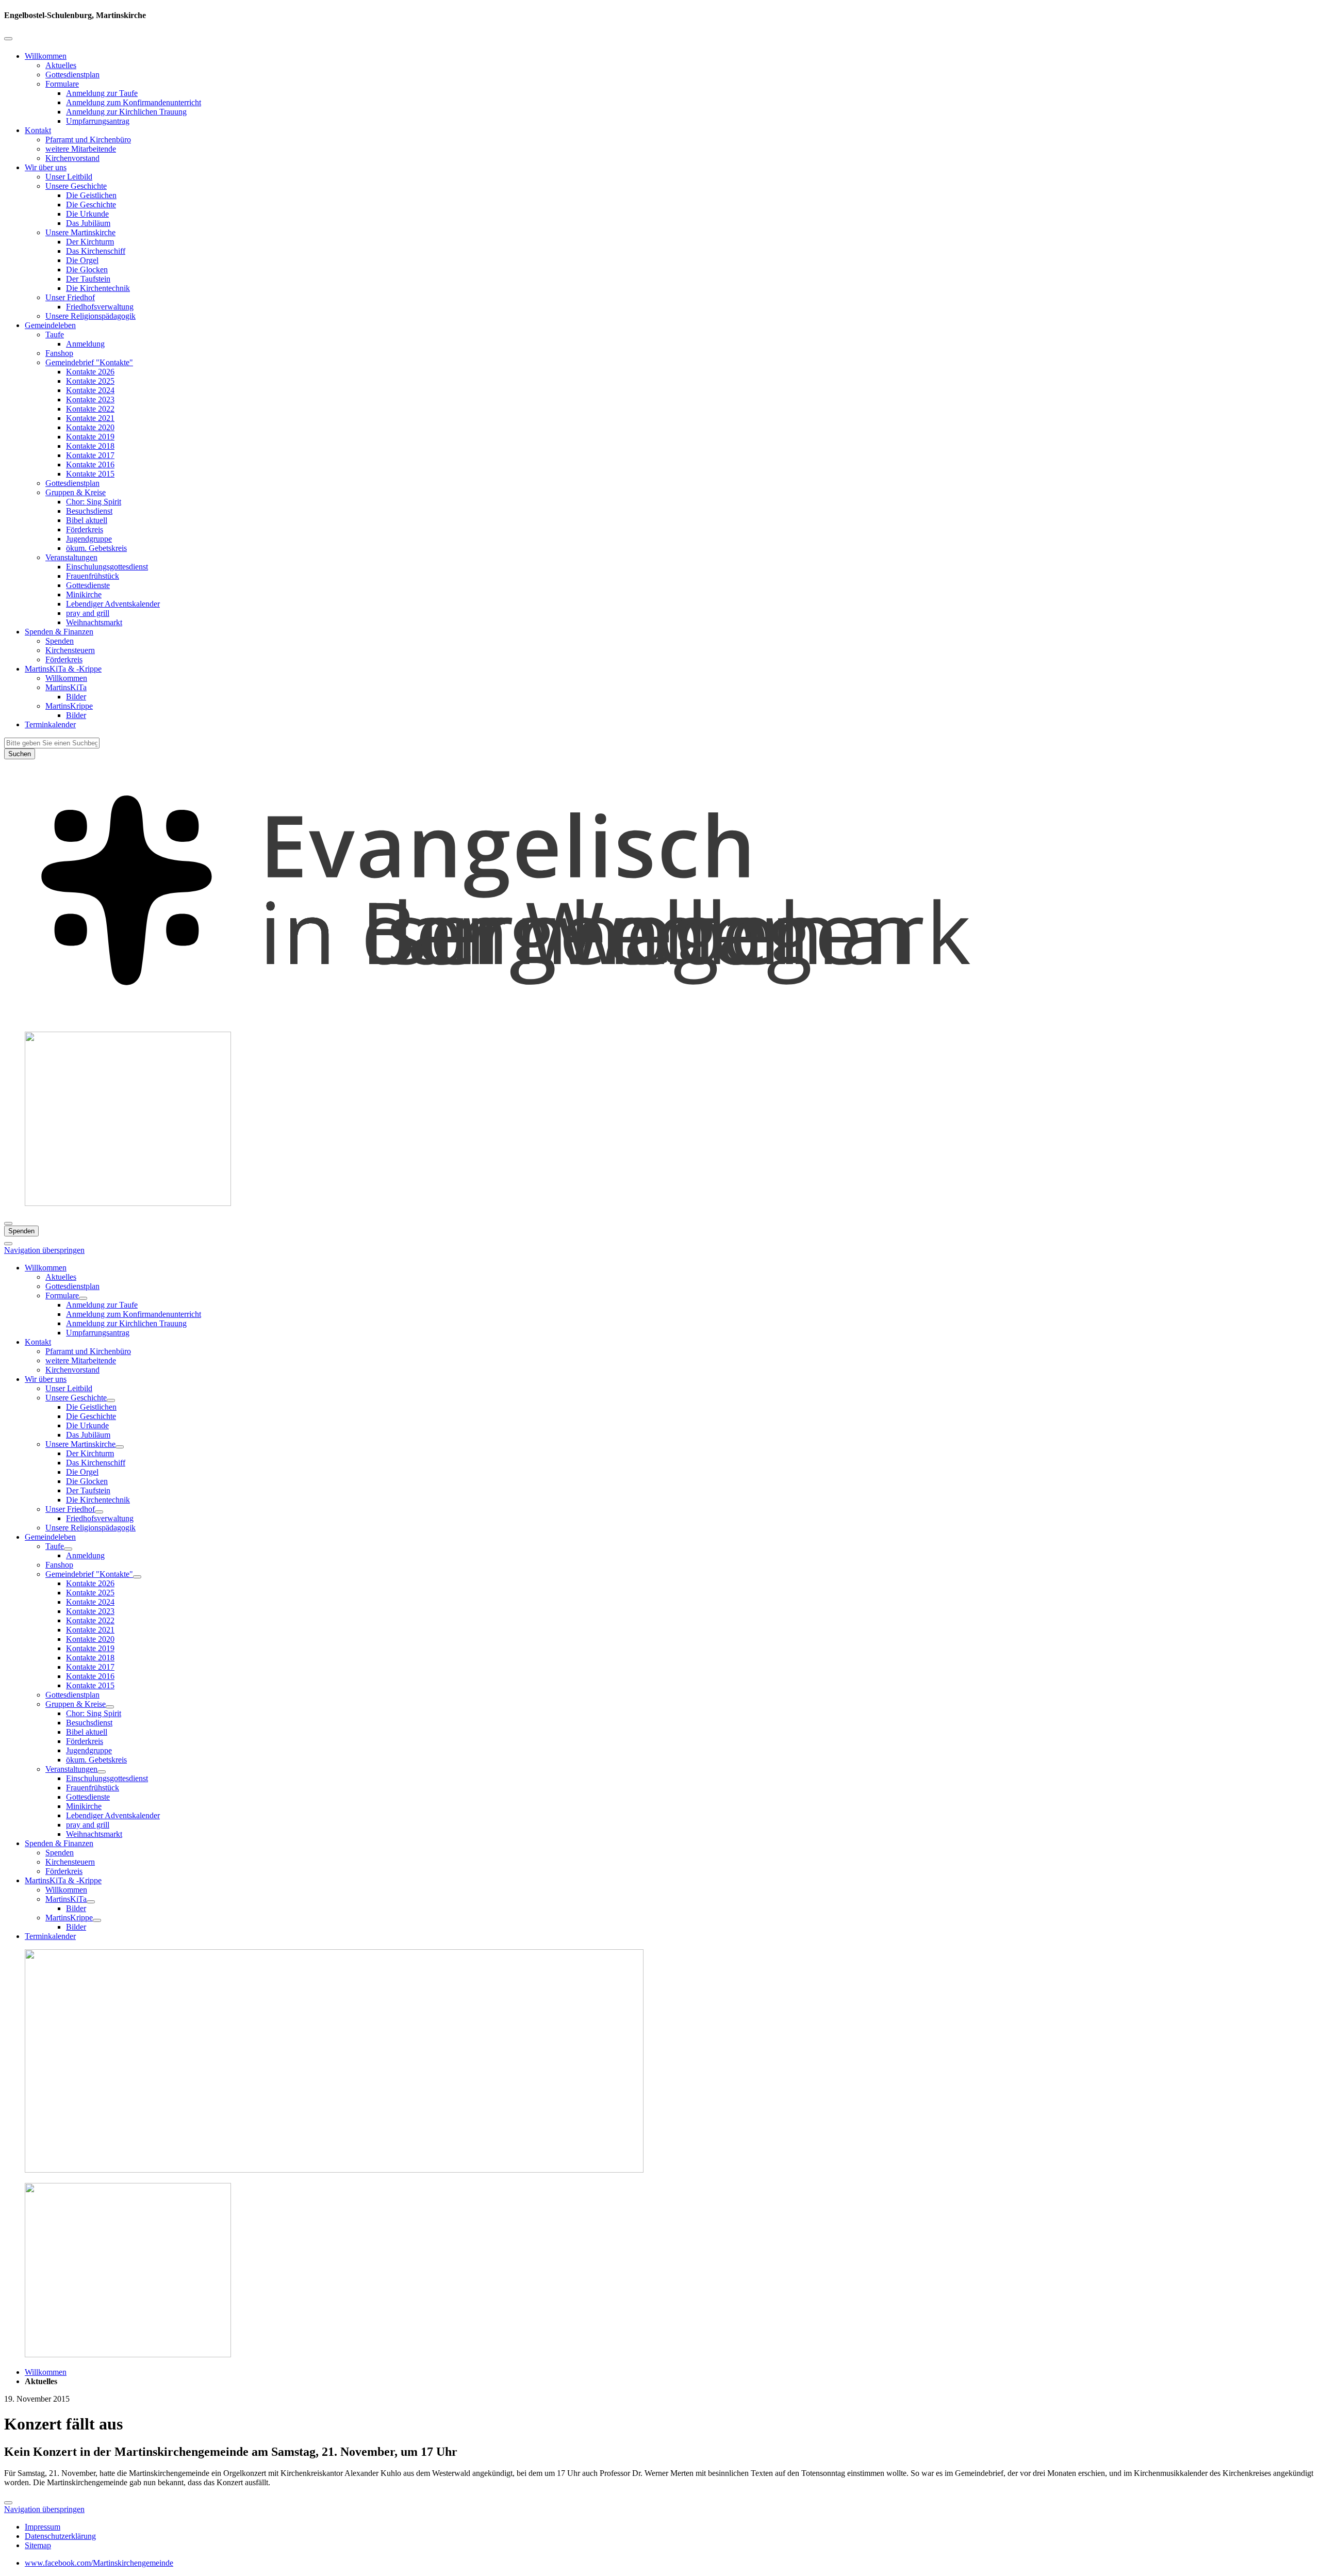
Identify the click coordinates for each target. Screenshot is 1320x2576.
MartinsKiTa (66, 687)
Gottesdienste (88, 585)
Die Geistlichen (91, 195)
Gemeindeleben (50, 325)
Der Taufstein (88, 279)
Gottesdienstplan (72, 75)
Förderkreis (85, 529)
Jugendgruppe (89, 539)
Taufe (55, 335)
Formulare (62, 84)
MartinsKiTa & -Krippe (63, 669)
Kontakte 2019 (90, 437)
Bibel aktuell (87, 520)
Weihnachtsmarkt (94, 622)
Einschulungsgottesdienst (107, 567)
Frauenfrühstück (93, 576)
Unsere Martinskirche (80, 232)
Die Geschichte (91, 205)
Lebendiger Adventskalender (113, 604)
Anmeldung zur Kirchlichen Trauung (126, 112)
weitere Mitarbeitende (81, 149)
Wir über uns (46, 167)
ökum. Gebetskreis (96, 548)
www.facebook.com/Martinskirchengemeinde (99, 2563)
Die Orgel (82, 260)
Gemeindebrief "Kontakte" (89, 362)
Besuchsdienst (89, 511)
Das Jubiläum (88, 223)
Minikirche (84, 594)
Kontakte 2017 (90, 455)
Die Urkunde (87, 214)
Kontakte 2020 (90, 427)
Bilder (76, 697)
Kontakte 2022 (90, 409)
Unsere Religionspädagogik (90, 316)
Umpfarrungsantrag (98, 121)
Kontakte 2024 (90, 390)
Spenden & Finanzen (59, 632)
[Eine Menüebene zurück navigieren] (8, 39)
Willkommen (46, 56)
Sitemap (38, 2545)
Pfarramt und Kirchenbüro (88, 140)
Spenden (60, 641)
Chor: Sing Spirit (94, 502)
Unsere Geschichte (76, 186)
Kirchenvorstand (72, 158)
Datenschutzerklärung (60, 2536)
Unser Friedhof (70, 297)
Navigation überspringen (44, 1250)
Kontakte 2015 (90, 474)
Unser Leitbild (69, 177)
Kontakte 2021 (90, 418)
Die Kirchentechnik (98, 288)
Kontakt (38, 130)
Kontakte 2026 (90, 372)
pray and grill (88, 613)
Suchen (20, 754)
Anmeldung (85, 344)
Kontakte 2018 (90, 446)
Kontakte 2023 (90, 400)
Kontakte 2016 (90, 464)
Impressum (43, 2527)
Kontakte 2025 (90, 381)
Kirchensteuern (70, 650)
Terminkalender (50, 724)
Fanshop (59, 353)
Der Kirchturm (90, 242)
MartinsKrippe (69, 706)
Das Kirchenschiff (96, 251)
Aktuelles (61, 65)
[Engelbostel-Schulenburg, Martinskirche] (660, 1018)
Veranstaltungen (71, 557)
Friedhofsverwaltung (100, 307)
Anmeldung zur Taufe (102, 93)
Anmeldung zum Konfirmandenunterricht (134, 102)
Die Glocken (87, 270)
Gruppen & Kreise (76, 492)
